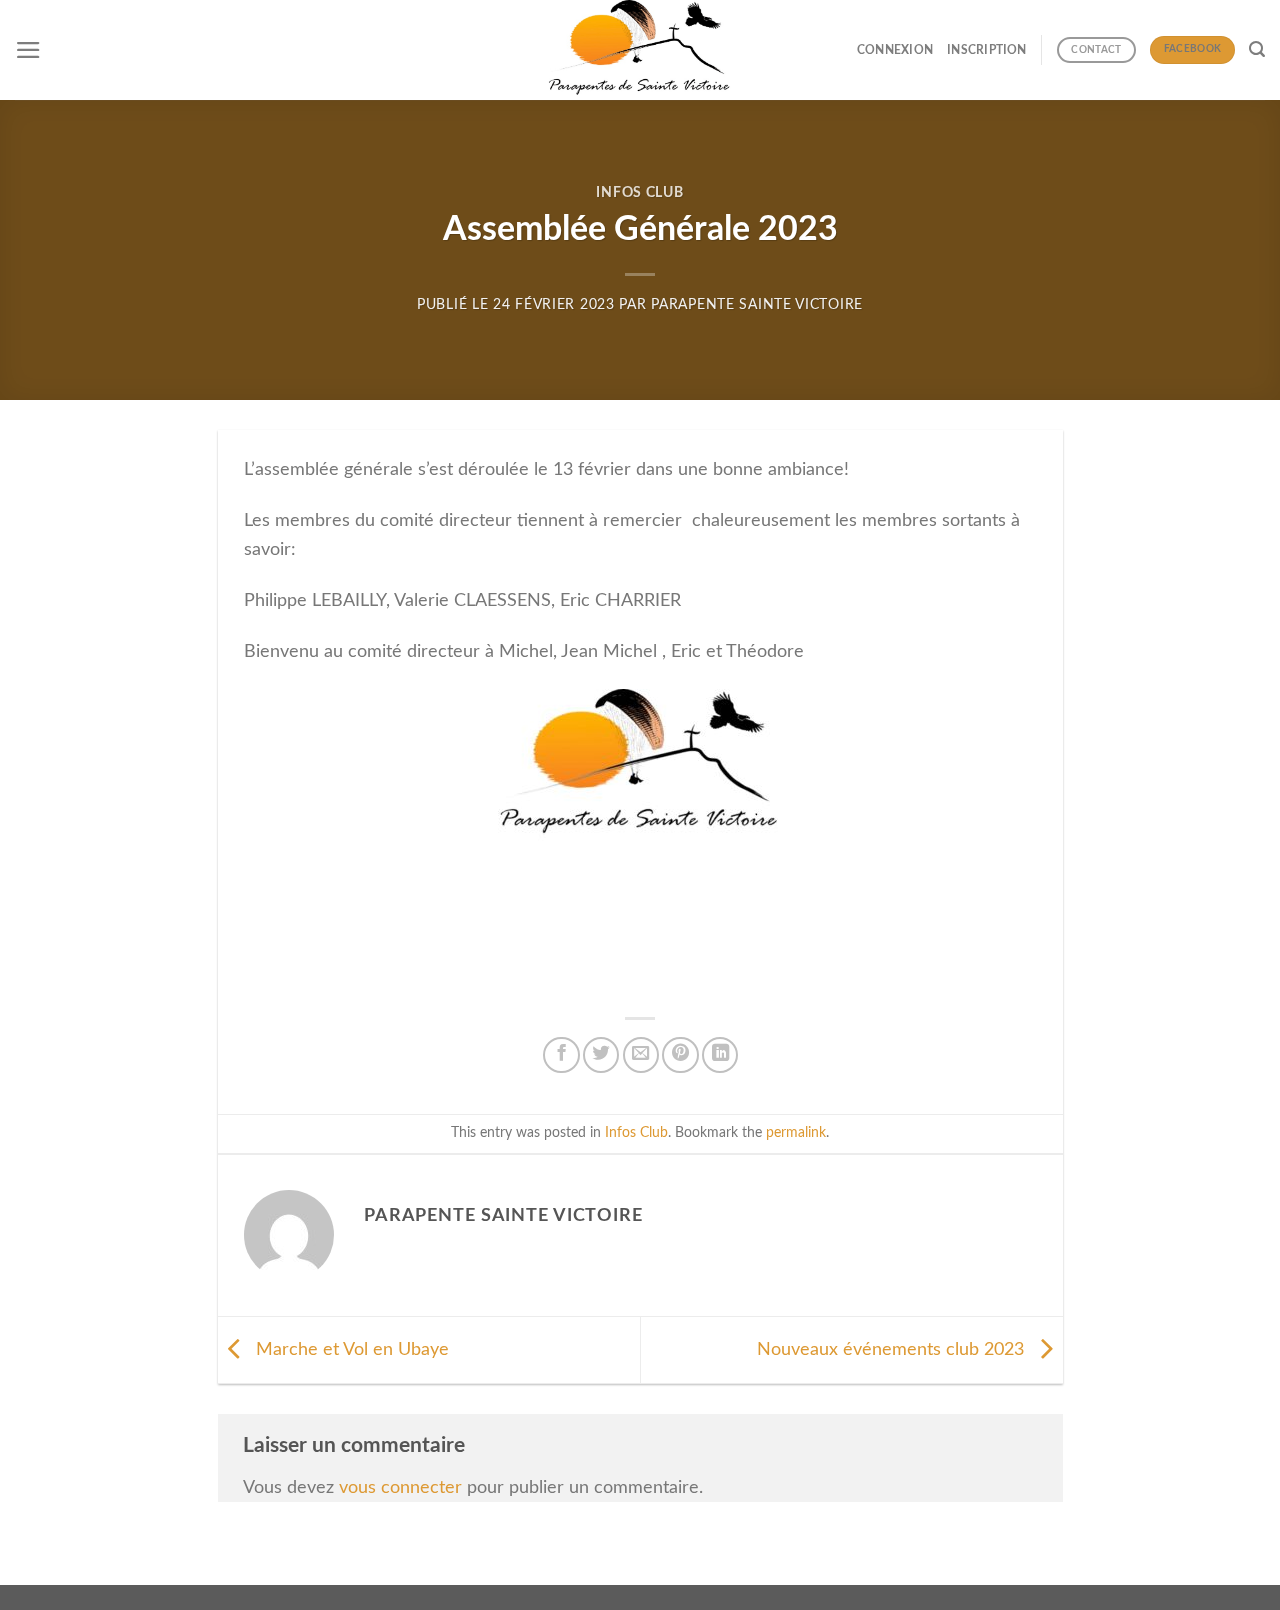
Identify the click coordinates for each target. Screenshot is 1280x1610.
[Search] (1257, 49)
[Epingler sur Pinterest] (680, 1055)
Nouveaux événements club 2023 (893, 1349)
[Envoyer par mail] (641, 1055)
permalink (796, 1133)
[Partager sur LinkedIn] (720, 1055)
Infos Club (639, 193)
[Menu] (28, 50)
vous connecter (400, 1487)
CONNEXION (895, 50)
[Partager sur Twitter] (601, 1055)
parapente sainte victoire (757, 305)
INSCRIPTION (987, 50)
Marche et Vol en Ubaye (350, 1349)
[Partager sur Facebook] (561, 1055)
